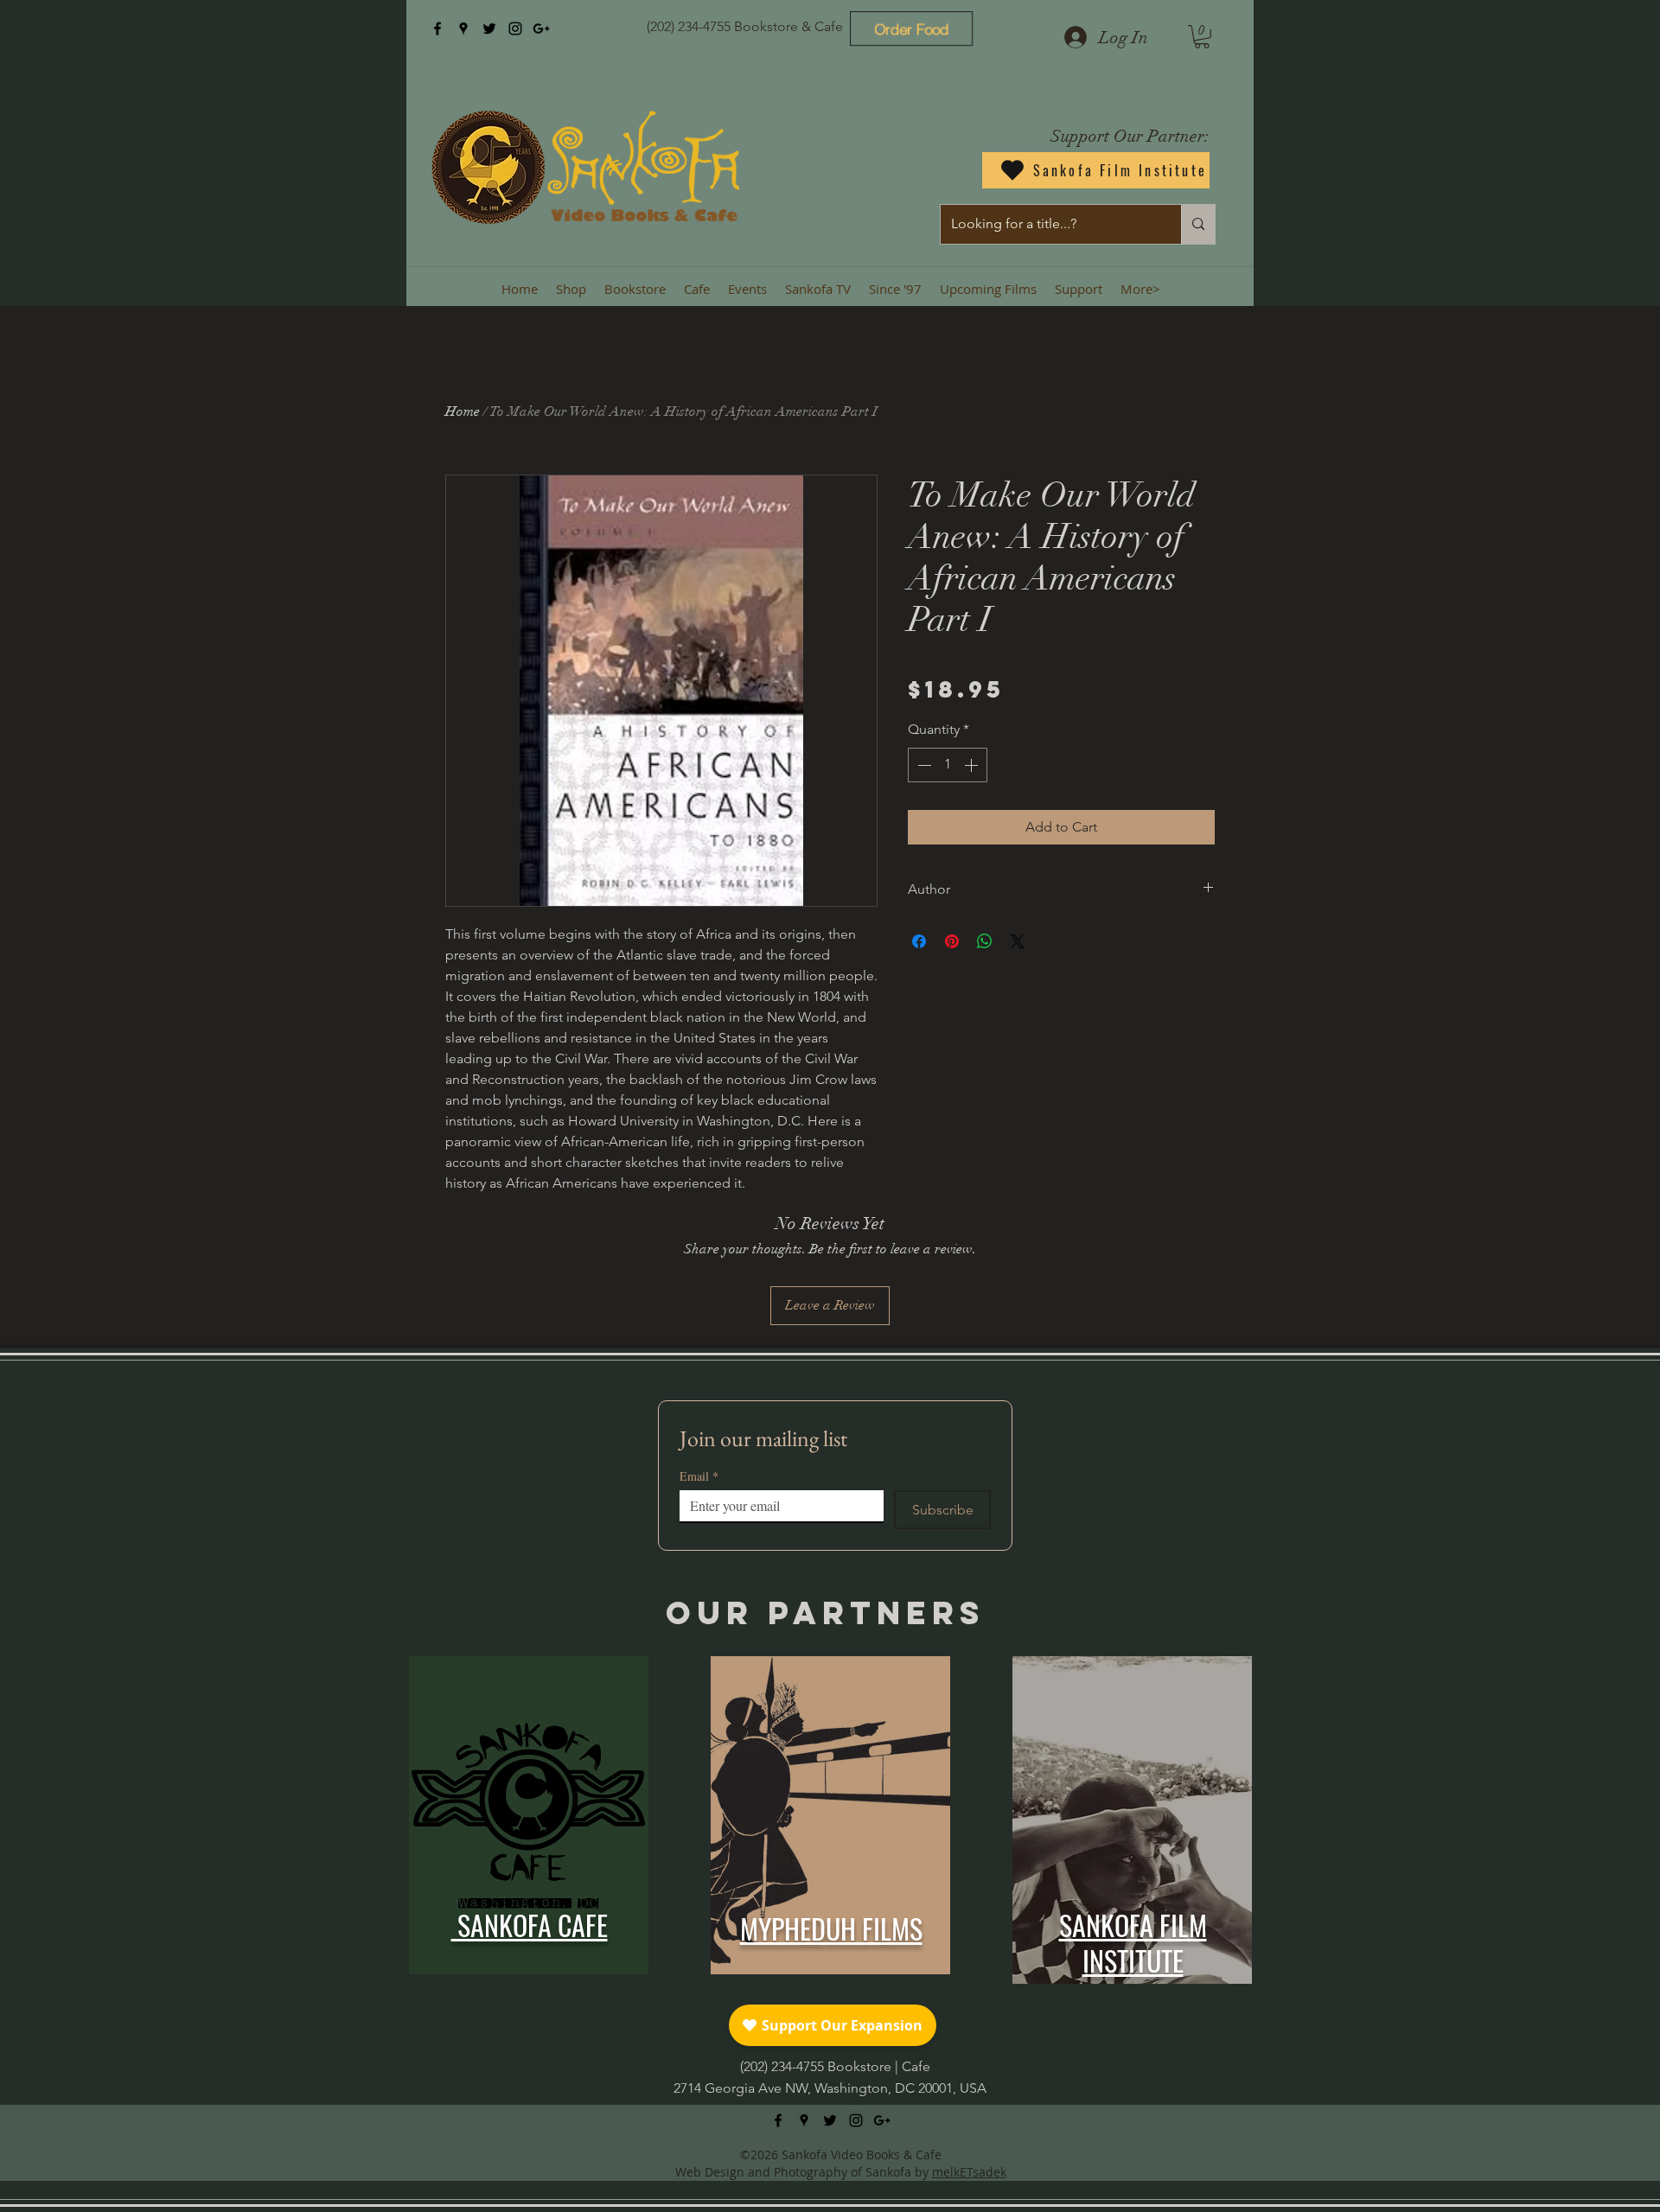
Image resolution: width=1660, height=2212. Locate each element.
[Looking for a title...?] (1198, 224)
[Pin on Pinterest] (952, 941)
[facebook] (437, 29)
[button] (1202, 37)
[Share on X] (1018, 941)
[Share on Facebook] (919, 941)
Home (463, 411)
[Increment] (973, 765)
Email (699, 1476)
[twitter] (489, 29)
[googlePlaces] (463, 29)
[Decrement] (923, 765)
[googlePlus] (541, 29)
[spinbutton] (948, 765)
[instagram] (515, 29)
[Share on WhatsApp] (985, 941)
